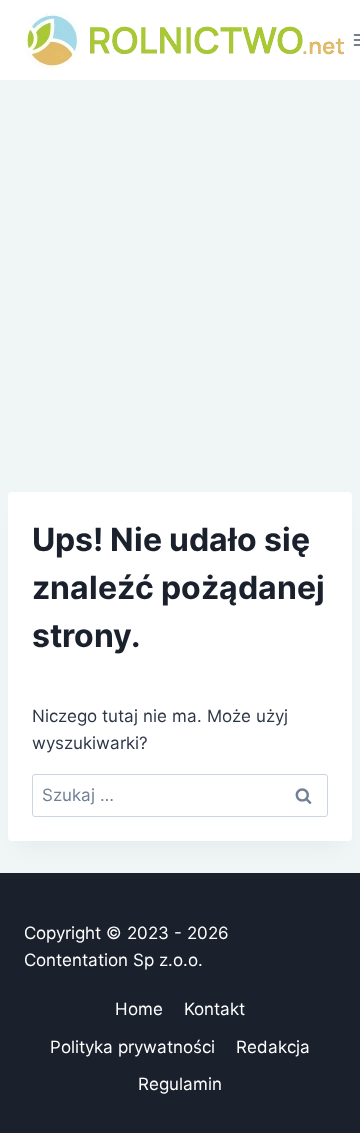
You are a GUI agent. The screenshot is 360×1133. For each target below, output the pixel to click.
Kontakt (214, 1009)
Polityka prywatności (132, 1047)
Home (139, 1009)
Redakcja (273, 1047)
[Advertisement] (180, 270)
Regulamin (180, 1084)
